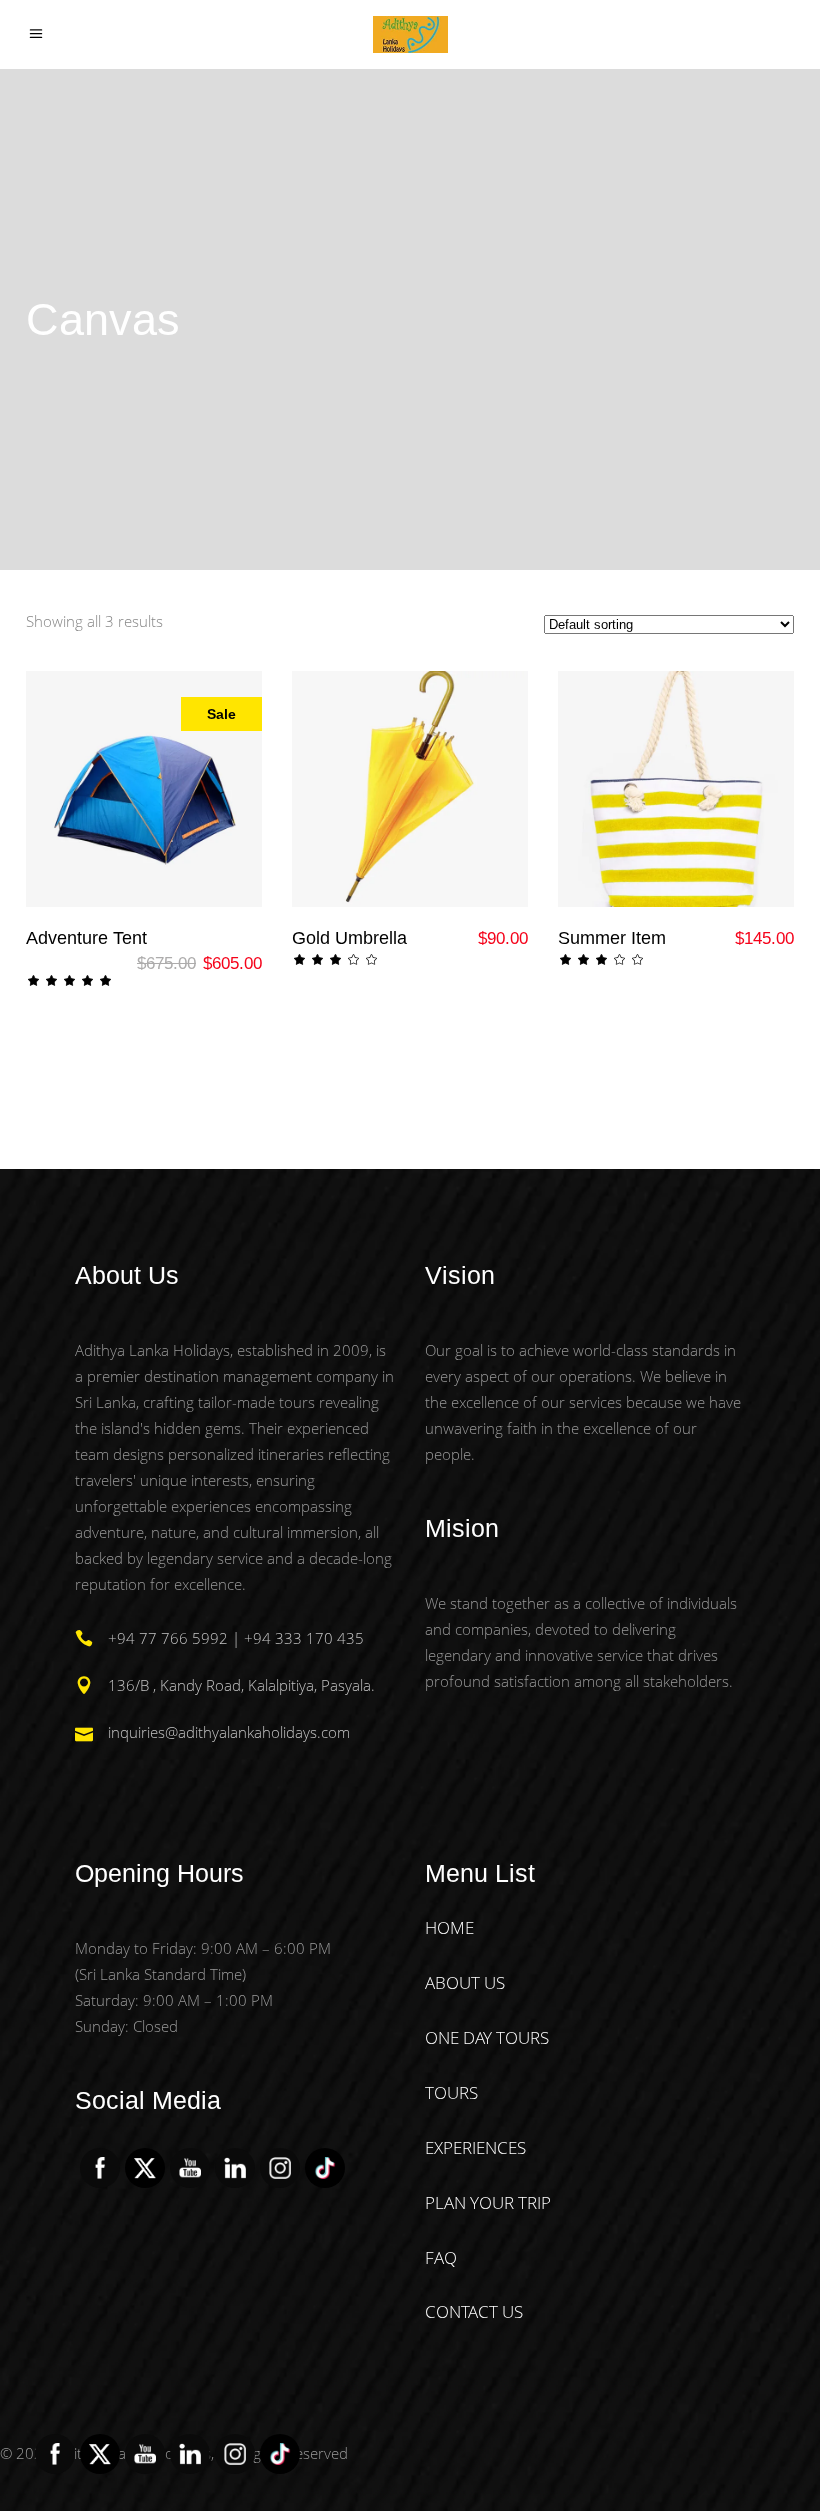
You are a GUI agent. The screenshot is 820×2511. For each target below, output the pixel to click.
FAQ (441, 2257)
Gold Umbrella (349, 938)
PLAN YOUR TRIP (488, 2202)
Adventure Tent (86, 938)
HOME (449, 1927)
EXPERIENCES (475, 2147)
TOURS (451, 2092)
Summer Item (612, 938)
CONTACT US (474, 2311)
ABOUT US (465, 1982)
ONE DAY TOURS (487, 2037)
